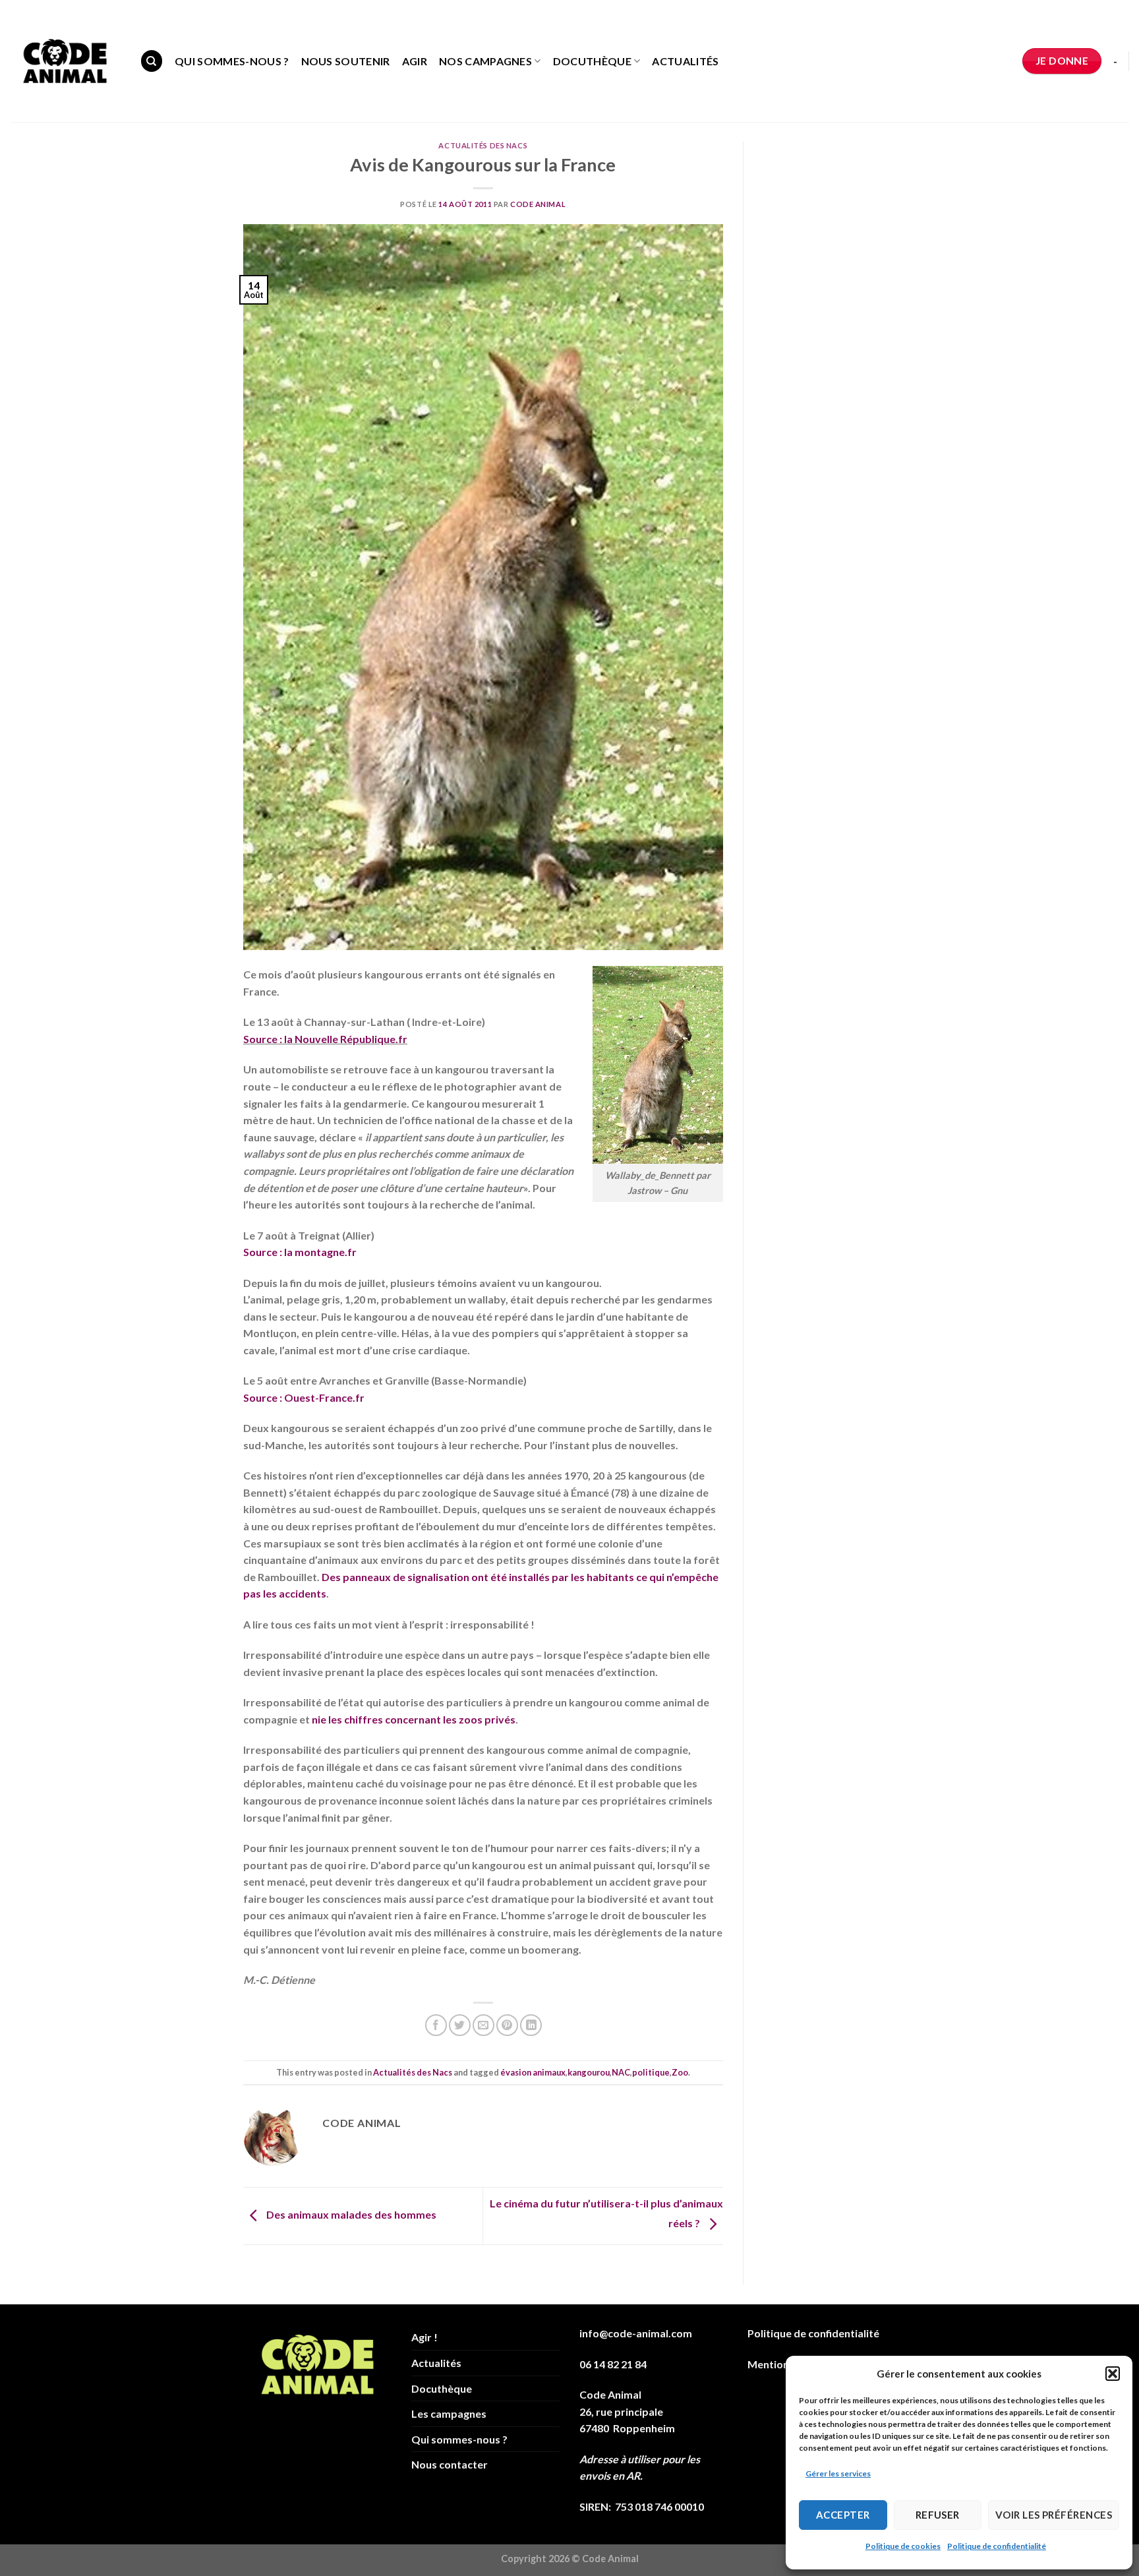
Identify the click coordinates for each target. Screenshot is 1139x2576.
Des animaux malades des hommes (350, 2214)
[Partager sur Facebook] (436, 2025)
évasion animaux (533, 2072)
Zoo (680, 2072)
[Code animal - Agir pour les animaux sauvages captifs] (65, 61)
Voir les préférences (1054, 2515)
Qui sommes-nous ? (232, 61)
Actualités (685, 61)
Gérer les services (838, 2473)
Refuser (938, 2515)
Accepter (843, 2515)
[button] (1113, 2374)
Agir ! (424, 2337)
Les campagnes (449, 2413)
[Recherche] (152, 61)
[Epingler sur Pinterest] (507, 2025)
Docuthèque (592, 61)
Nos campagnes (485, 61)
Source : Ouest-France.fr (304, 1397)
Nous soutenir (346, 61)
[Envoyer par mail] (483, 2025)
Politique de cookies (903, 2546)
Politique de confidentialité (997, 2546)
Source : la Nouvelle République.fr (325, 1039)
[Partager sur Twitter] (460, 2025)
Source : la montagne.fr (300, 1252)
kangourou (589, 2072)
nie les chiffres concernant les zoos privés (414, 1719)
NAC (621, 2072)
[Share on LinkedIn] (531, 2025)
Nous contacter (450, 2464)
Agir (415, 61)
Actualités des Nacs (483, 145)
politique (651, 2072)
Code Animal (538, 204)
